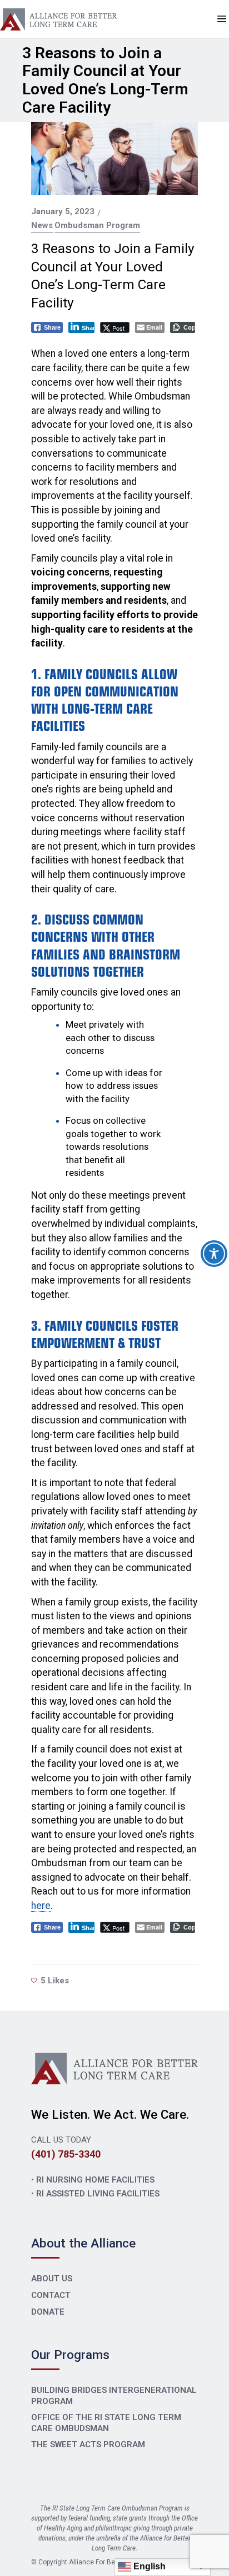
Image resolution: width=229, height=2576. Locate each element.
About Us (52, 2279)
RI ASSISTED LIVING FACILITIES (98, 2194)
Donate (48, 2312)
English (148, 2566)
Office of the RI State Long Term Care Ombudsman (106, 2423)
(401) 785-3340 (66, 2154)
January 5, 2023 (63, 211)
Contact (51, 2295)
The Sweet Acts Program (88, 2444)
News (42, 226)
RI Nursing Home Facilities (95, 2180)
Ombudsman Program (97, 226)
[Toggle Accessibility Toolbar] (214, 1254)
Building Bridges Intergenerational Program (114, 2396)
